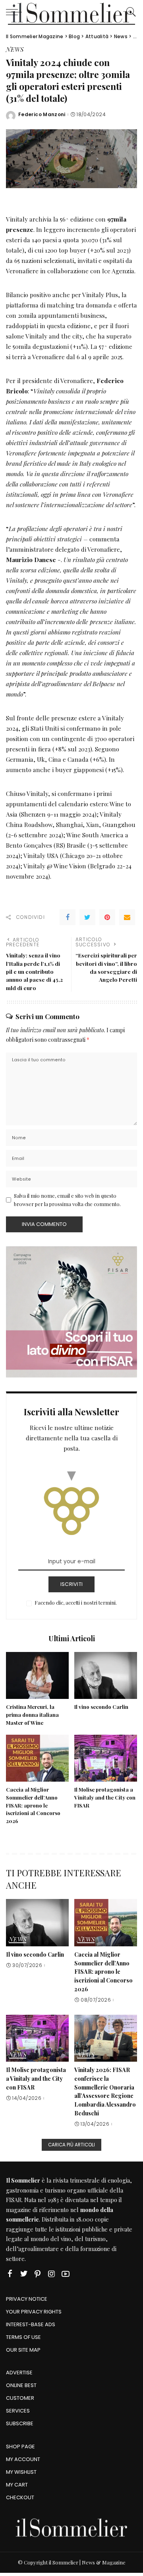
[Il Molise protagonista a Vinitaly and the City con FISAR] (106, 1758)
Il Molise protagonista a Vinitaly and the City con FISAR (105, 1797)
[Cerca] (129, 12)
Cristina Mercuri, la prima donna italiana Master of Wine (32, 1715)
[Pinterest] (107, 917)
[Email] (127, 917)
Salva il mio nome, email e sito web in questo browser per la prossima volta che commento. (67, 1200)
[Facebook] (68, 917)
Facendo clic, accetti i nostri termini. (76, 1602)
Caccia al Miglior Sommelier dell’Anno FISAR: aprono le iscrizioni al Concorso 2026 (33, 1805)
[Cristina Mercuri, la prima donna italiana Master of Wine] (37, 1676)
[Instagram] (52, 2273)
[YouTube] (66, 2273)
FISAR (14, 2200)
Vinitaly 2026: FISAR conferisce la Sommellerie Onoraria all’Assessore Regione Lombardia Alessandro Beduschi (105, 2091)
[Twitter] (87, 917)
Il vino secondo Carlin (101, 1707)
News (15, 50)
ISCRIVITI (71, 1584)
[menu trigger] (16, 12)
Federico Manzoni (42, 115)
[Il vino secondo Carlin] (106, 1676)
